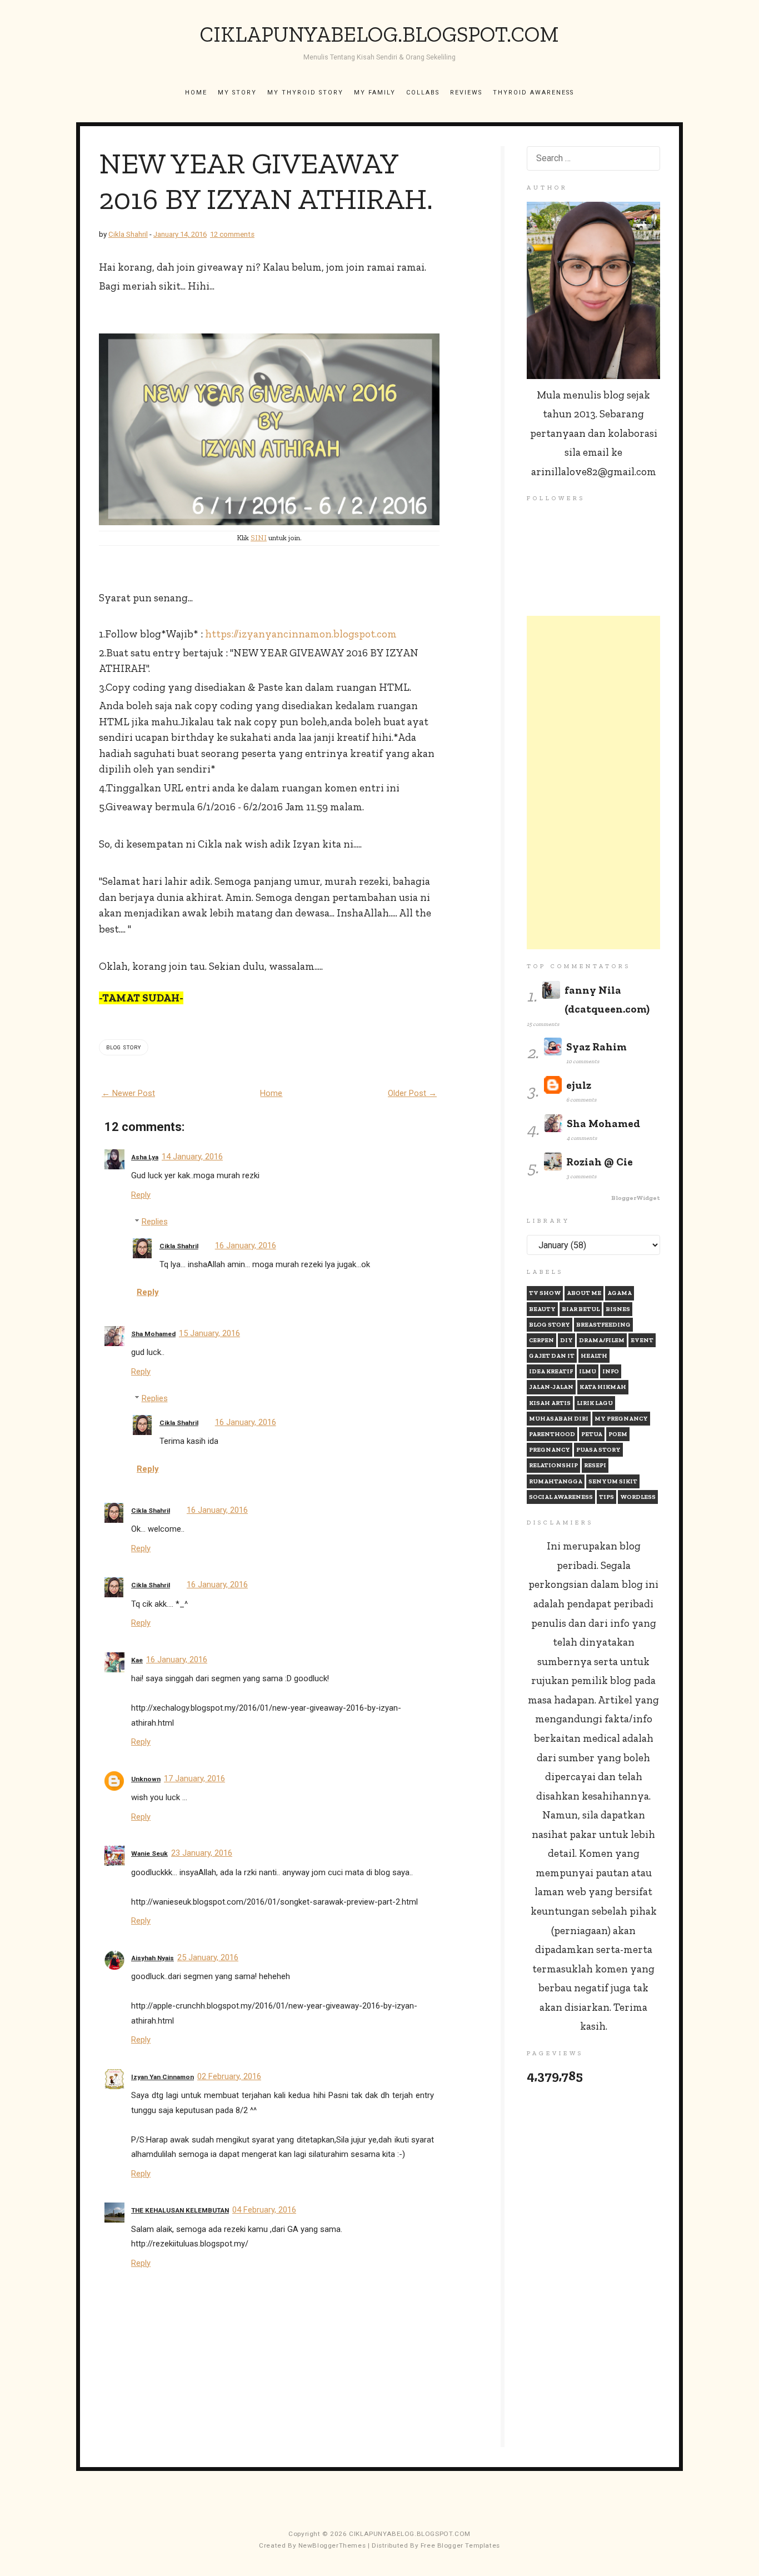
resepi (595, 1465)
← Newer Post (128, 1093)
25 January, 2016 (208, 1957)
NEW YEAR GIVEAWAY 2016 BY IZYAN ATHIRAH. (266, 181)
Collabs (423, 93)
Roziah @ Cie (600, 1162)
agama (620, 1293)
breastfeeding (603, 1325)
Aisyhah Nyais (153, 1958)
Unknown (146, 1779)
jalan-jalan (551, 1387)
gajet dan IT (552, 1356)
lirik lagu (595, 1403)
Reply (141, 1195)
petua (592, 1434)
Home (196, 93)
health (594, 1356)
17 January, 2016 (194, 1778)
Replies (155, 1222)
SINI (259, 538)
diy (566, 1340)
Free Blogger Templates (460, 2545)
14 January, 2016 (192, 1157)
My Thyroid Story (305, 93)
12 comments (232, 234)
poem (618, 1434)
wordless (638, 1497)
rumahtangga (556, 1481)
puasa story (598, 1450)
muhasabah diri (559, 1419)
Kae (137, 1660)
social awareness (561, 1497)
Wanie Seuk (149, 1853)
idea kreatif (551, 1371)
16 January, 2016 (246, 1245)
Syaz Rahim (596, 1047)
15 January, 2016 (209, 1333)
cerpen (541, 1340)
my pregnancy (621, 1419)
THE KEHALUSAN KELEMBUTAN (180, 2210)
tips (606, 1497)
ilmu (588, 1371)
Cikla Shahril (179, 1246)
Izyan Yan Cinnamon (163, 2077)
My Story (237, 93)
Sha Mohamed (153, 1334)
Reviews (466, 93)
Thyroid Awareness (533, 93)
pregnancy (550, 1450)
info (611, 1371)
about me (584, 1293)
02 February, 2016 (229, 2076)
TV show (545, 1293)
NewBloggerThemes (332, 2545)
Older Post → (412, 1093)
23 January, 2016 (202, 1853)
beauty (542, 1309)
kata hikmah (603, 1387)
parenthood (552, 1434)
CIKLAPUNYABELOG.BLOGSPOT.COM (379, 34)
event (642, 1340)
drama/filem (602, 1340)
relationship (553, 1465)
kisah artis (550, 1403)
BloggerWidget (636, 1198)
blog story (124, 1047)
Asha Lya (145, 1157)
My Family (375, 93)
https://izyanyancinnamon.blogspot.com (301, 634)
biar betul (581, 1309)
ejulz (579, 1085)
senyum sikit (613, 1481)
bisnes (618, 1309)
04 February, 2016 (264, 2210)
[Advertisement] (593, 783)
